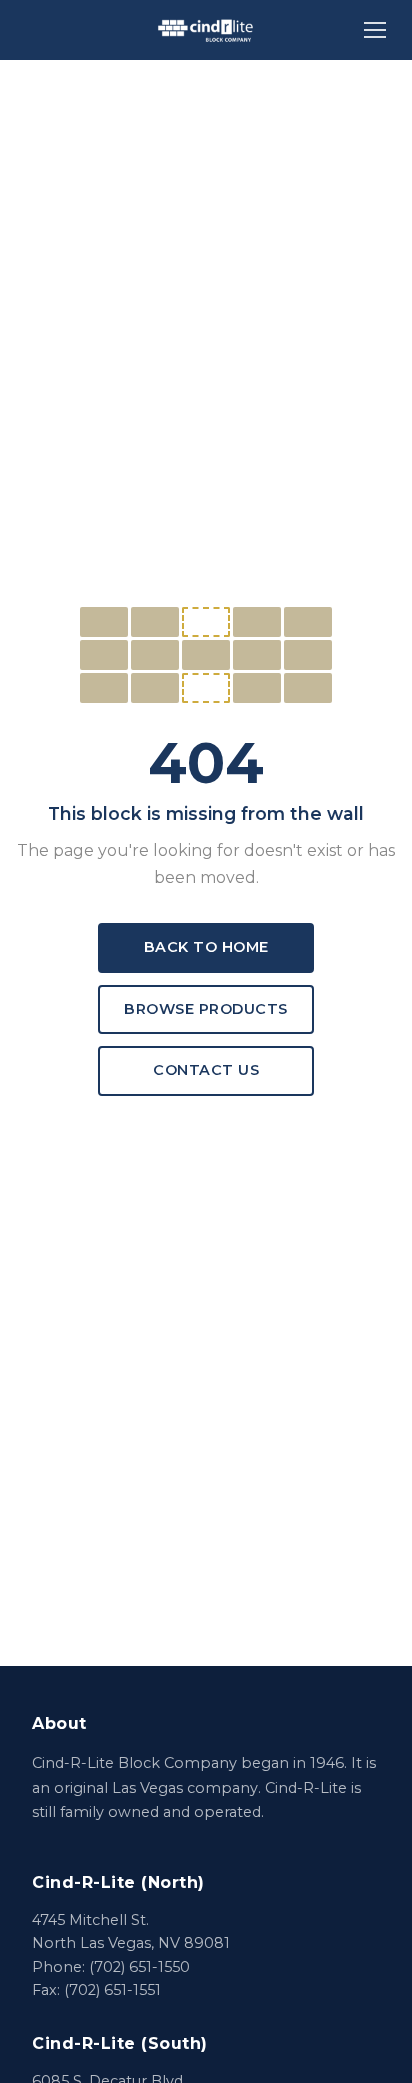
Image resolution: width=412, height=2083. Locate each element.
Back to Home (206, 947)
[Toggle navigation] (375, 30)
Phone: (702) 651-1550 (111, 1967)
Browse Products (206, 1009)
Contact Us (206, 1070)
